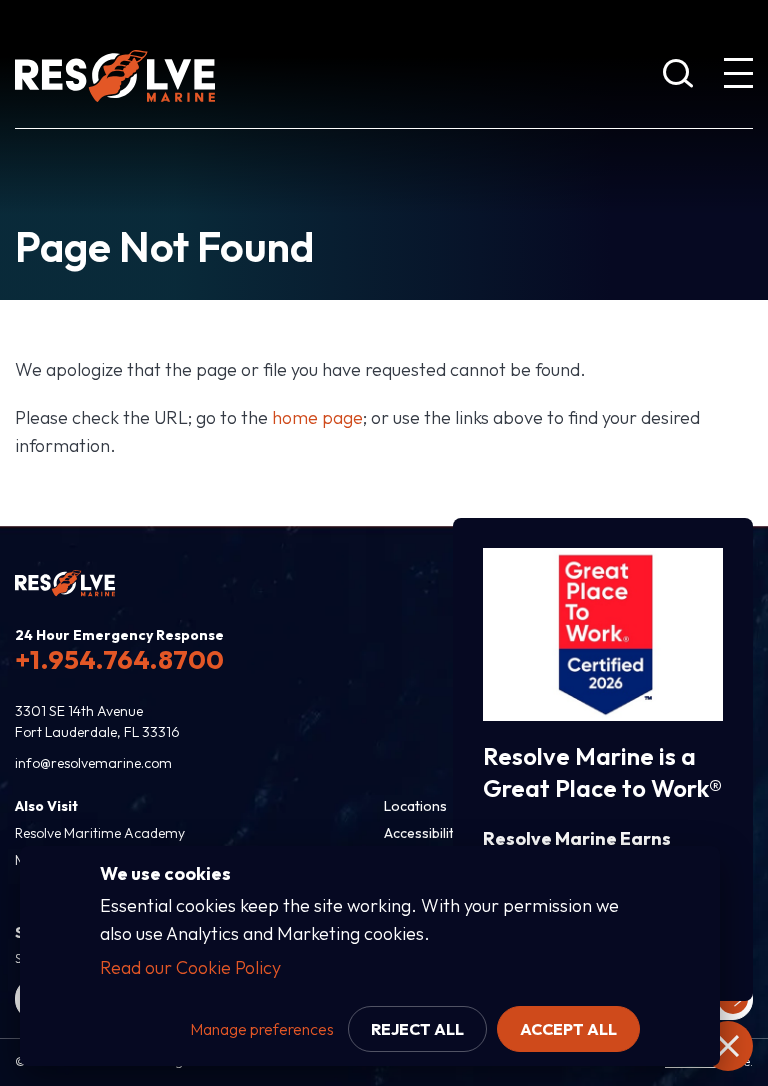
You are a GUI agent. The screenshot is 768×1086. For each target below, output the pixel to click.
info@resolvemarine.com (93, 763)
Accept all (568, 1029)
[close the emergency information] (728, 1046)
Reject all (417, 1029)
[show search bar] (678, 77)
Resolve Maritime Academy (100, 833)
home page (317, 417)
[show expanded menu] (738, 77)
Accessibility (422, 833)
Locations (415, 806)
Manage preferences (262, 1029)
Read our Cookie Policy (190, 967)
